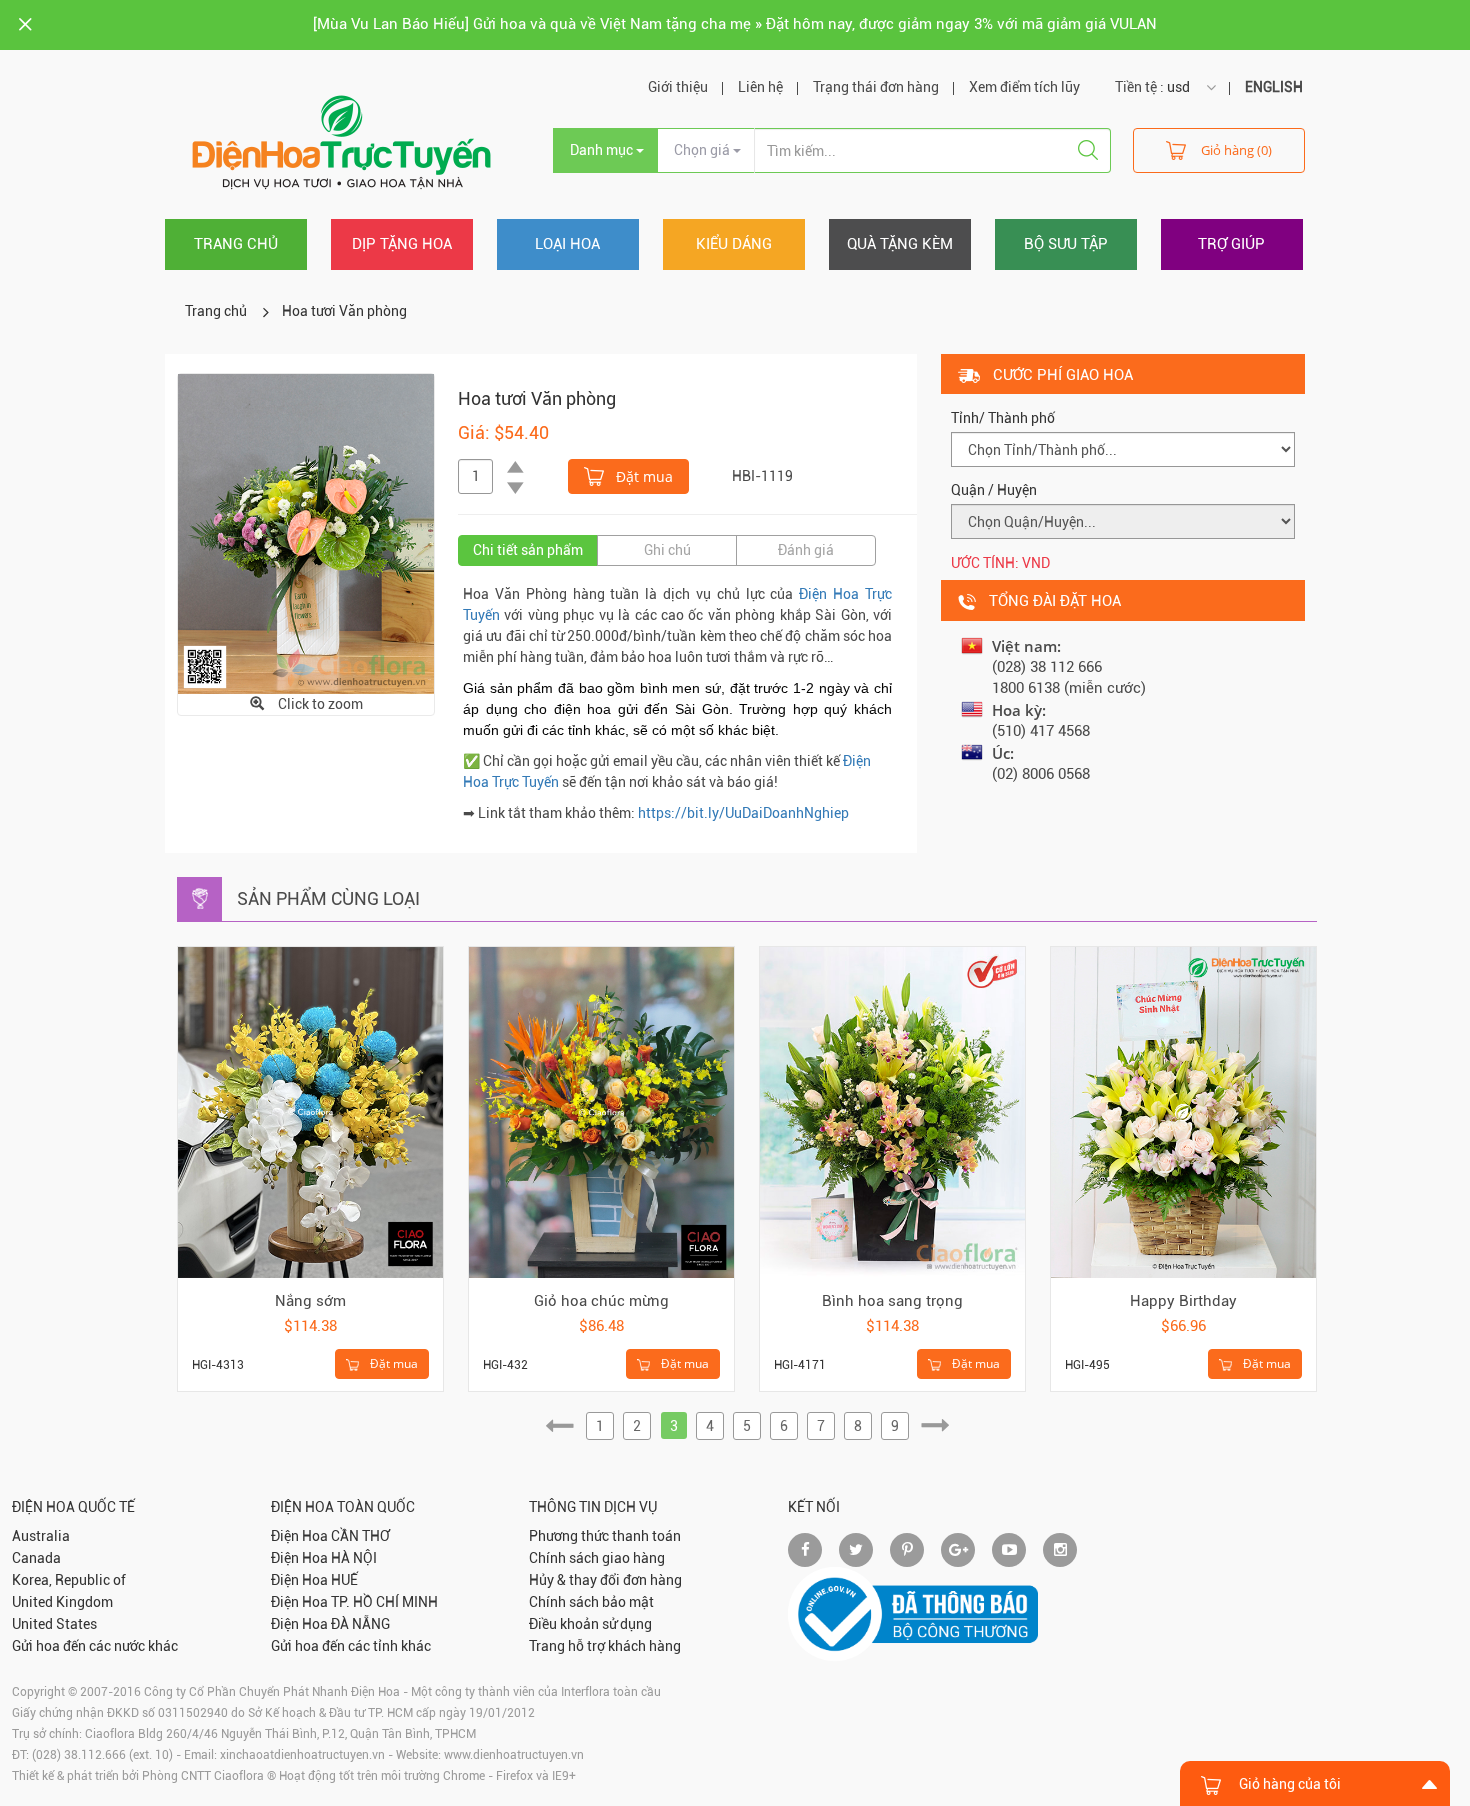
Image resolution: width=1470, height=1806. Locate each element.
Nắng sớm (310, 1301)
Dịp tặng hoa (402, 244)
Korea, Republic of (69, 1580)
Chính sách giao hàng (597, 1558)
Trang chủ (236, 244)
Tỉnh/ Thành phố (1003, 418)
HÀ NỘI (354, 1558)
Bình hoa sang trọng (892, 1301)
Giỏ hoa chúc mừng (601, 1301)
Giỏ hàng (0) (1236, 150)
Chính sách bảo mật (591, 1602)
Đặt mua (642, 476)
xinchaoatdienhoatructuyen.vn (302, 1755)
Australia (41, 1536)
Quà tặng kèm (900, 244)
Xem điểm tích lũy (1024, 87)
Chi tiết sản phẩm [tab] (528, 550)
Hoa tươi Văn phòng (344, 311)
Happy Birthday (1183, 1301)
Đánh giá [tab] (806, 550)
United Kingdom (62, 1602)
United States (54, 1624)
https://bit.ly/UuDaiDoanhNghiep (743, 813)
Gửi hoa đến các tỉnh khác (351, 1646)
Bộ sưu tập (1066, 244)
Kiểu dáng (734, 244)
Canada (36, 1558)
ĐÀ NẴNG (360, 1624)
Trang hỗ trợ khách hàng (605, 1646)
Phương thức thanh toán (605, 1536)
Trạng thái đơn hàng (876, 87)
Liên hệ (760, 87)
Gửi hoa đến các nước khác (95, 1646)
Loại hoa (567, 244)
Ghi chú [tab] (667, 550)
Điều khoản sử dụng (590, 1624)
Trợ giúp (1231, 244)
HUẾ (344, 1580)
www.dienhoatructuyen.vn (514, 1755)
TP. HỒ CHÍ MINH (384, 1602)
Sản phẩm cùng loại (328, 898)
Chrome (464, 1776)
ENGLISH (1274, 87)
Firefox (514, 1776)
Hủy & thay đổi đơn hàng (605, 1580)
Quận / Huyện (994, 490)
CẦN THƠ (360, 1536)
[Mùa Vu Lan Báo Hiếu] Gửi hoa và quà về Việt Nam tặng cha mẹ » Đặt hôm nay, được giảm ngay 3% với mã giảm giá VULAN (735, 24)
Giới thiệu (678, 87)
